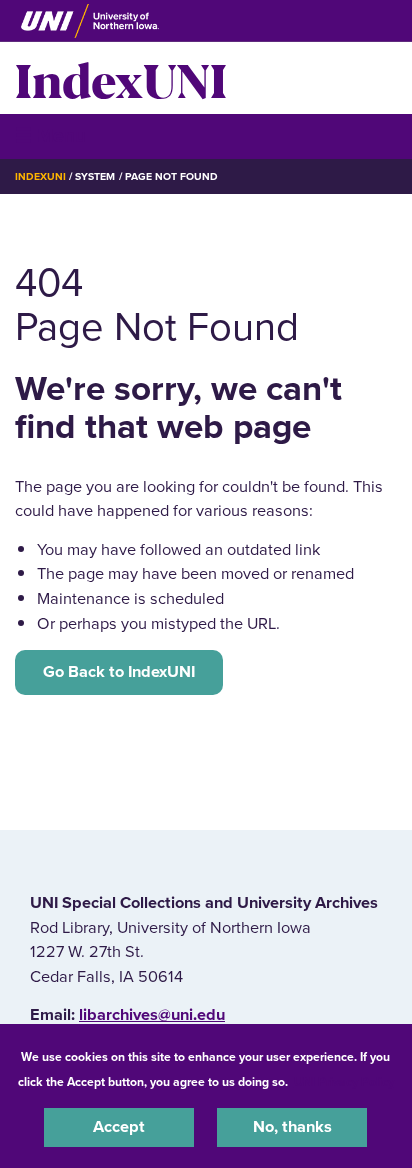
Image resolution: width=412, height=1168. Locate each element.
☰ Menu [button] (50, 135)
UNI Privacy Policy (344, 1082)
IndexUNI (121, 78)
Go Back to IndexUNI (119, 672)
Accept (119, 1127)
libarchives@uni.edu (152, 1015)
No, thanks (292, 1127)
